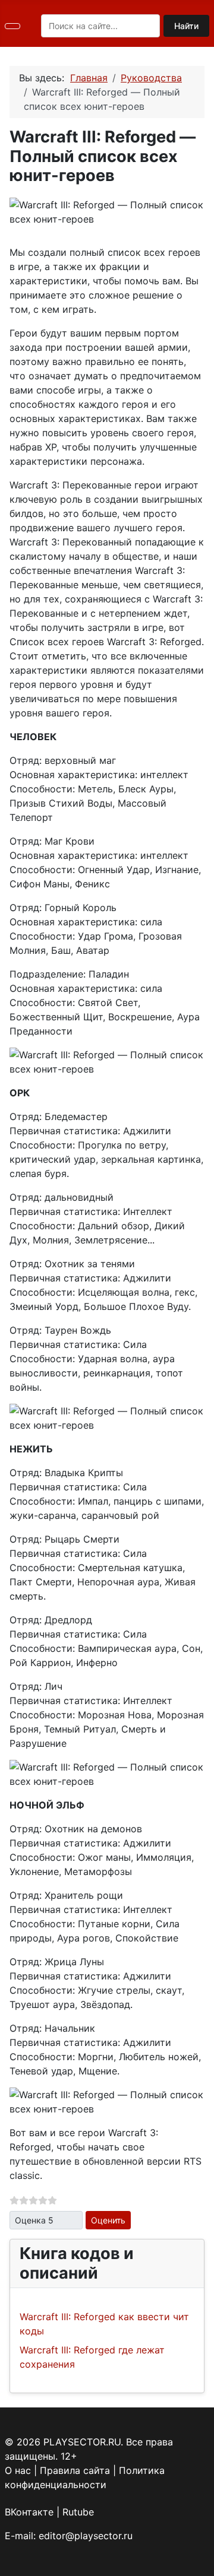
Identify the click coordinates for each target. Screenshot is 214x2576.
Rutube (78, 2512)
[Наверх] (199, 2561)
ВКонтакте (29, 2512)
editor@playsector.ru (86, 2536)
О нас (18, 2470)
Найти (186, 26)
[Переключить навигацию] (12, 26)
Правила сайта (75, 2470)
